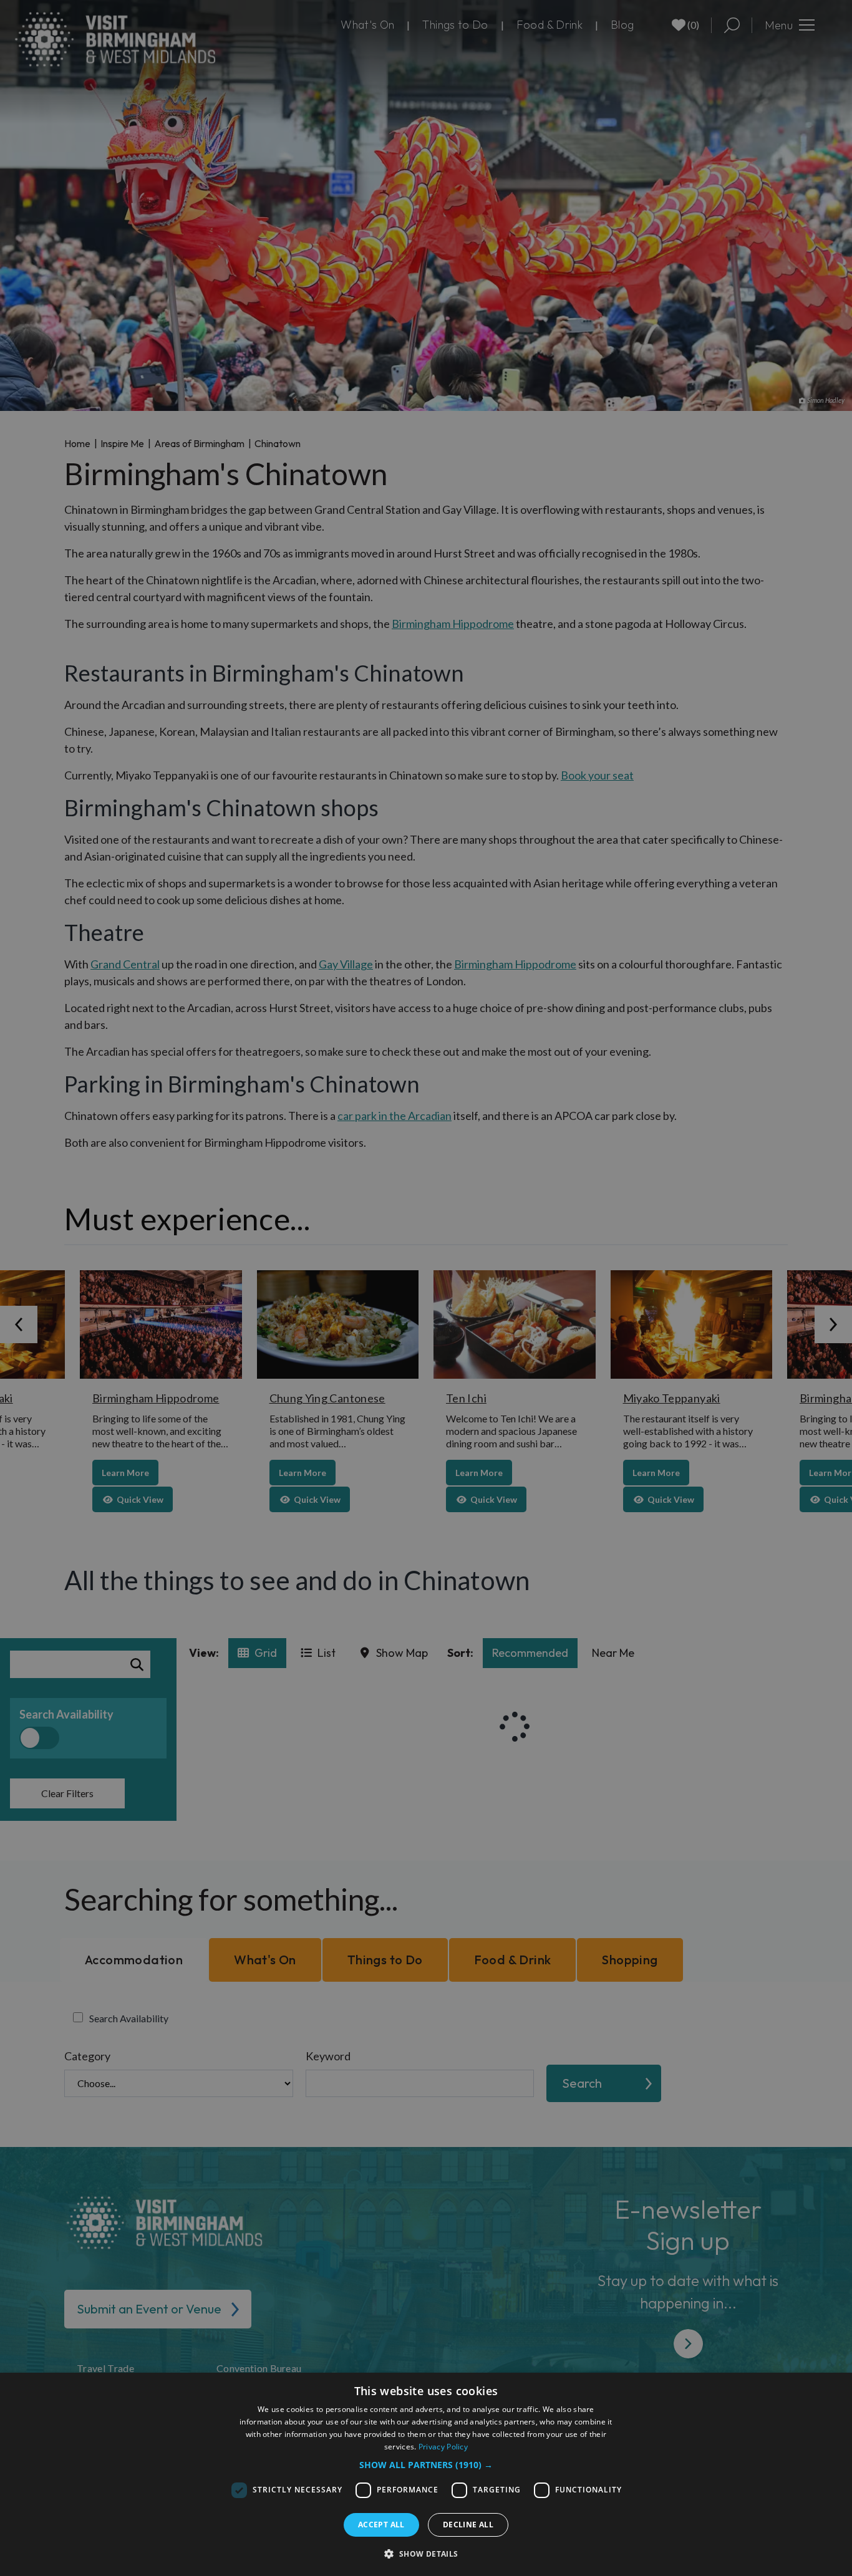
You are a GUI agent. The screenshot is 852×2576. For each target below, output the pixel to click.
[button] (426, 2465)
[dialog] (426, 2474)
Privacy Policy (443, 2447)
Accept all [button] (381, 2525)
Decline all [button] (468, 2525)
